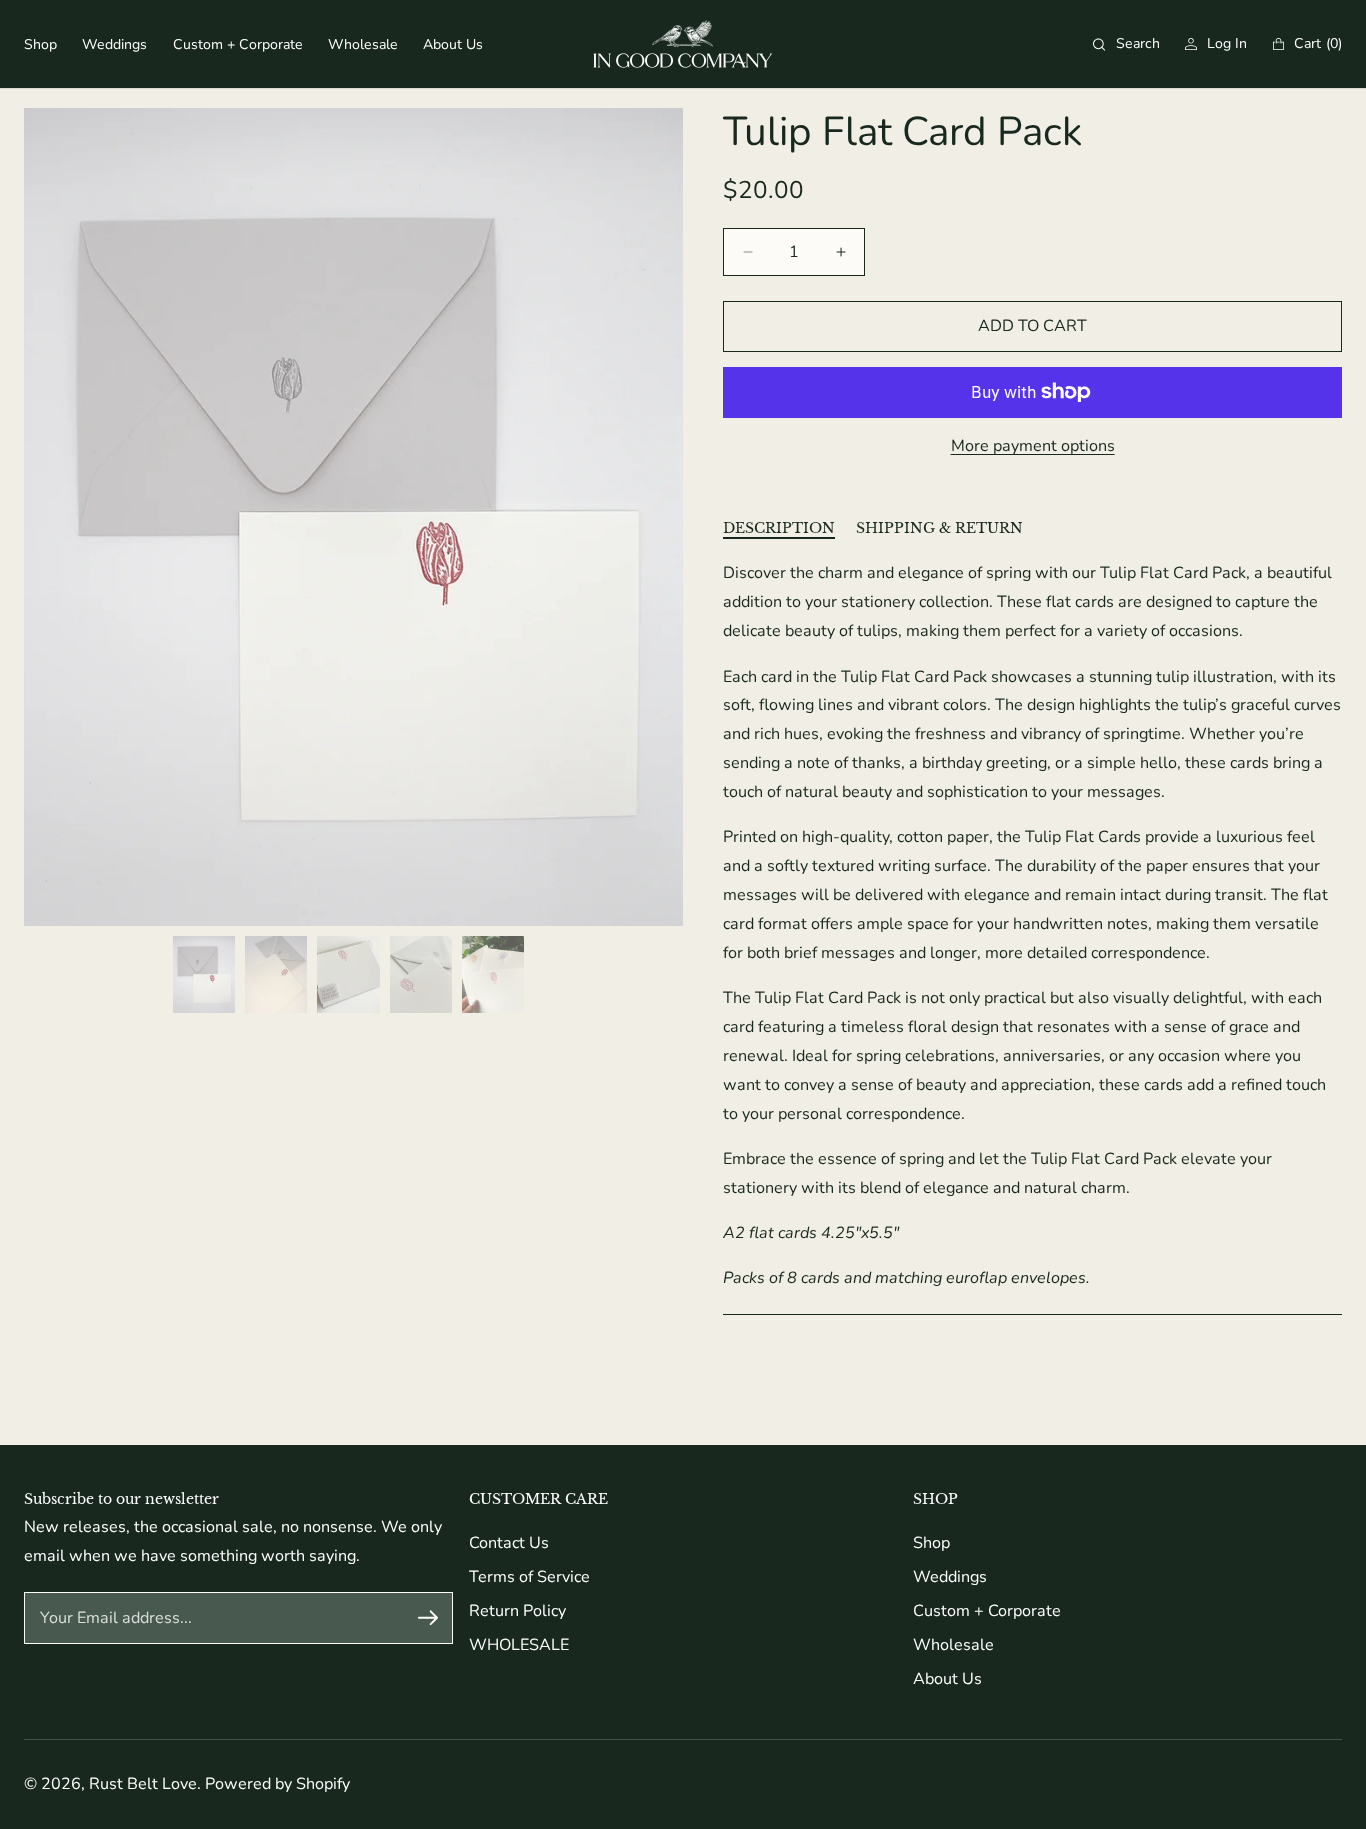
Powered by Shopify (277, 1784)
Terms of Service (529, 1577)
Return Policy (517, 1611)
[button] (1126, 43)
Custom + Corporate (987, 1611)
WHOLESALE (519, 1645)
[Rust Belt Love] (683, 44)
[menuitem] (40, 44)
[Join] (428, 1618)
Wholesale (953, 1645)
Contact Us (509, 1543)
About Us (947, 1679)
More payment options (1033, 446)
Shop (931, 1543)
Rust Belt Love (143, 1784)
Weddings (950, 1577)
